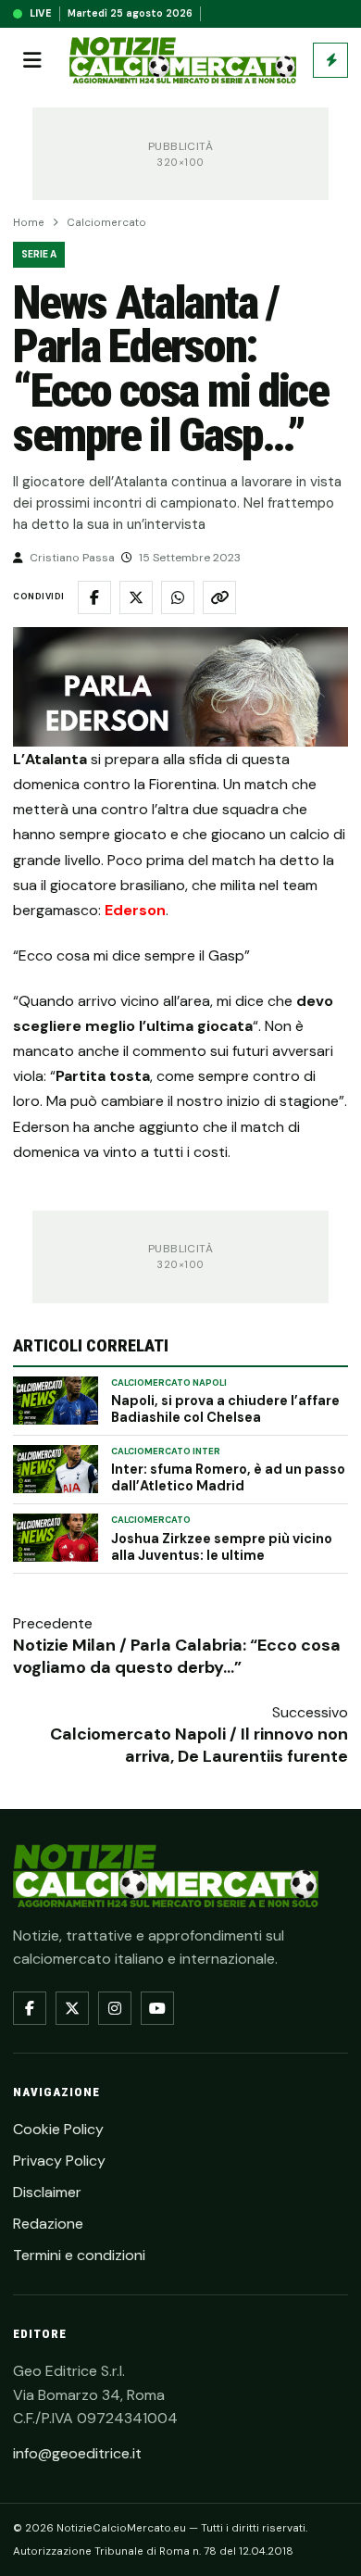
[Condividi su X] (136, 597)
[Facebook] (30, 2008)
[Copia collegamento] (219, 597)
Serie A (39, 254)
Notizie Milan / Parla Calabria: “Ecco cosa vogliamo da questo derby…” (177, 1656)
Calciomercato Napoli (169, 1383)
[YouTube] (157, 2008)
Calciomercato (106, 223)
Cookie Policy (58, 2129)
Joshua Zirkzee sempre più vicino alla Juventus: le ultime (222, 1547)
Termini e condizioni (79, 2255)
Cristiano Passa (72, 558)
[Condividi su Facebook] (94, 597)
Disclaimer (47, 2192)
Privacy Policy (59, 2161)
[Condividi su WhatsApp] (178, 597)
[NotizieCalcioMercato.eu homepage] (183, 61)
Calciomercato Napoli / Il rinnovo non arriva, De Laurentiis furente (199, 1745)
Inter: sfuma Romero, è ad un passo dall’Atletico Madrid (228, 1477)
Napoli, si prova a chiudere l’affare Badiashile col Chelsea (225, 1409)
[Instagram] (115, 2008)
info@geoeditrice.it (77, 2453)
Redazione (48, 2224)
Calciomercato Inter (166, 1451)
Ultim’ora (330, 60)
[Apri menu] (32, 60)
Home (29, 223)
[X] (72, 2008)
